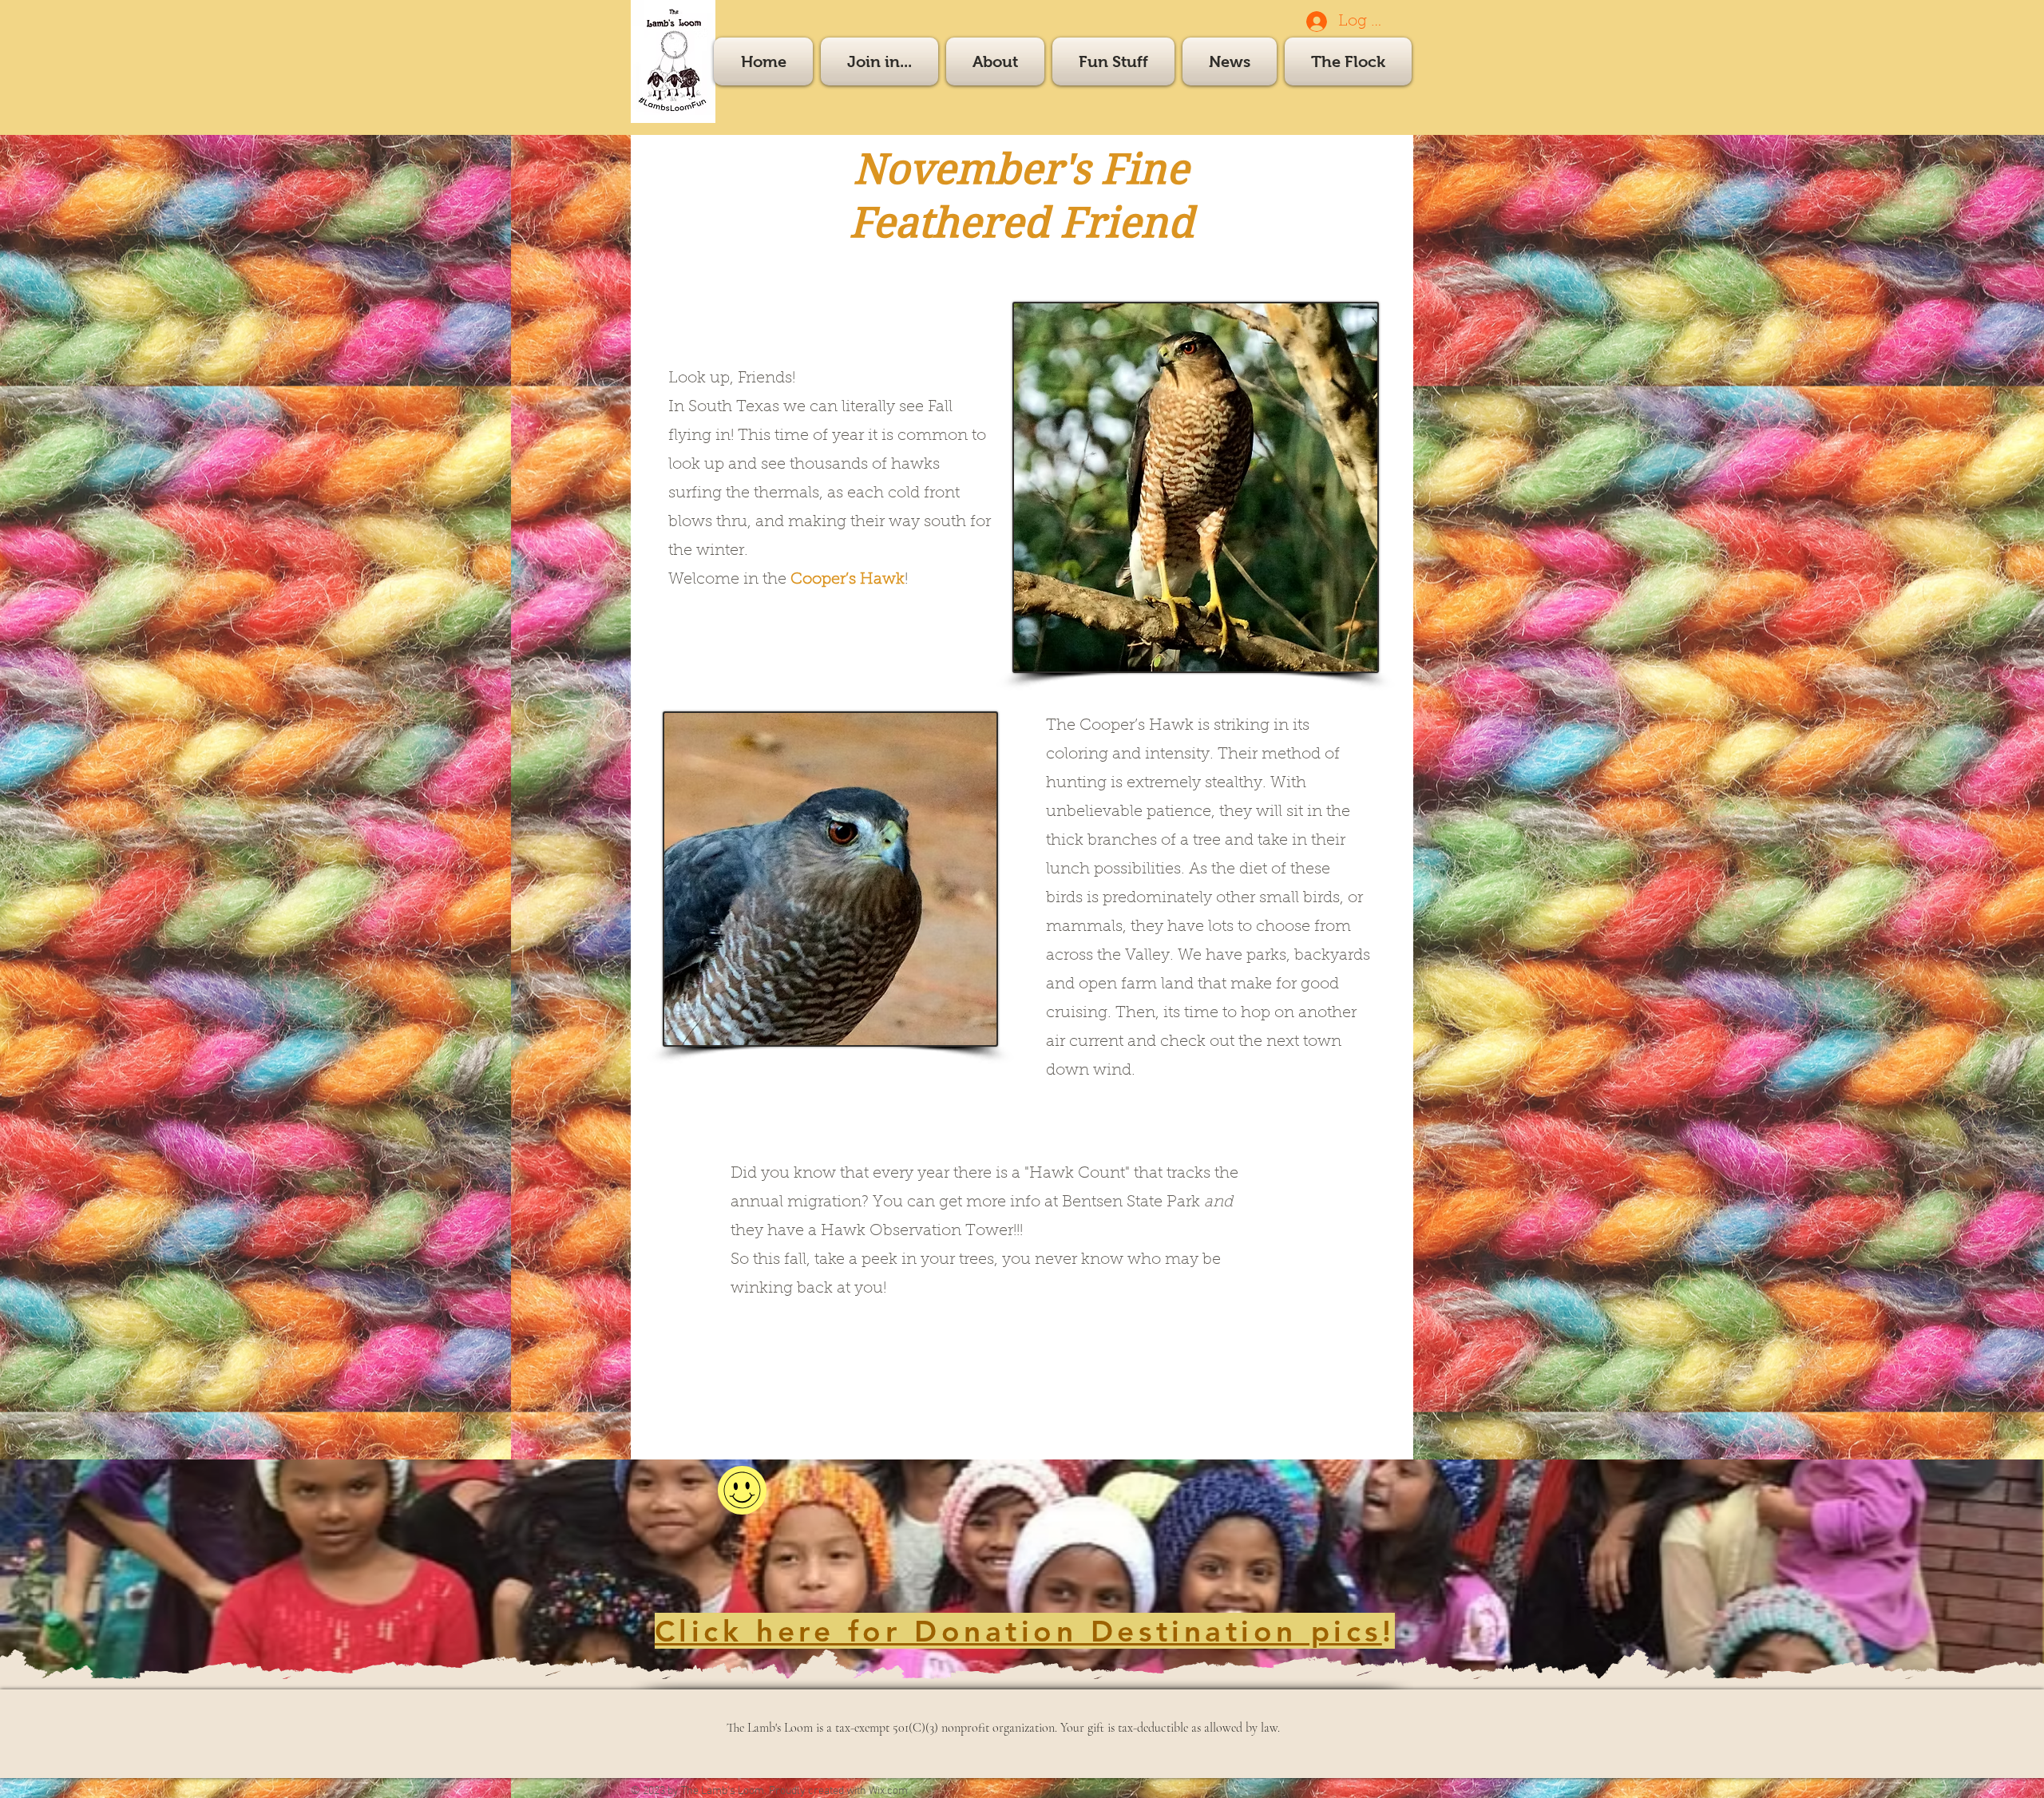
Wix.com (888, 1791)
